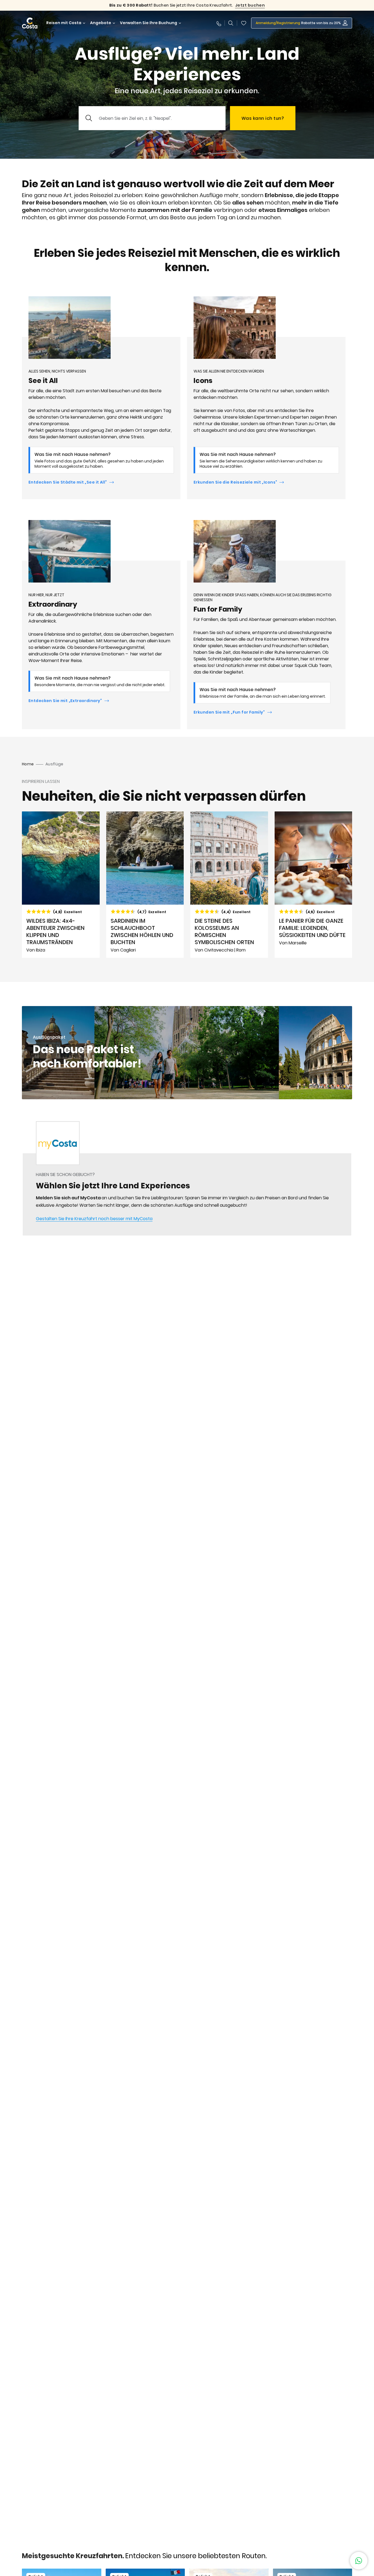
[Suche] (231, 23)
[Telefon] (218, 23)
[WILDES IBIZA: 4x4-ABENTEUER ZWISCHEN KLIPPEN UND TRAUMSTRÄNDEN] (61, 885)
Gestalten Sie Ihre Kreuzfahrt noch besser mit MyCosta (94, 1219)
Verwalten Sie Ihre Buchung (149, 23)
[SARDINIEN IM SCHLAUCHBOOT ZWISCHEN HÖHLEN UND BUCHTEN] (145, 885)
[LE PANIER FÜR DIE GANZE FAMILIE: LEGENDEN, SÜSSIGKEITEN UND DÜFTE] (313, 885)
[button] (244, 23)
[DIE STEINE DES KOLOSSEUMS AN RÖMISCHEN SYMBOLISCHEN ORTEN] (229, 885)
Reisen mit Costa (64, 23)
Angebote (101, 23)
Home (28, 764)
